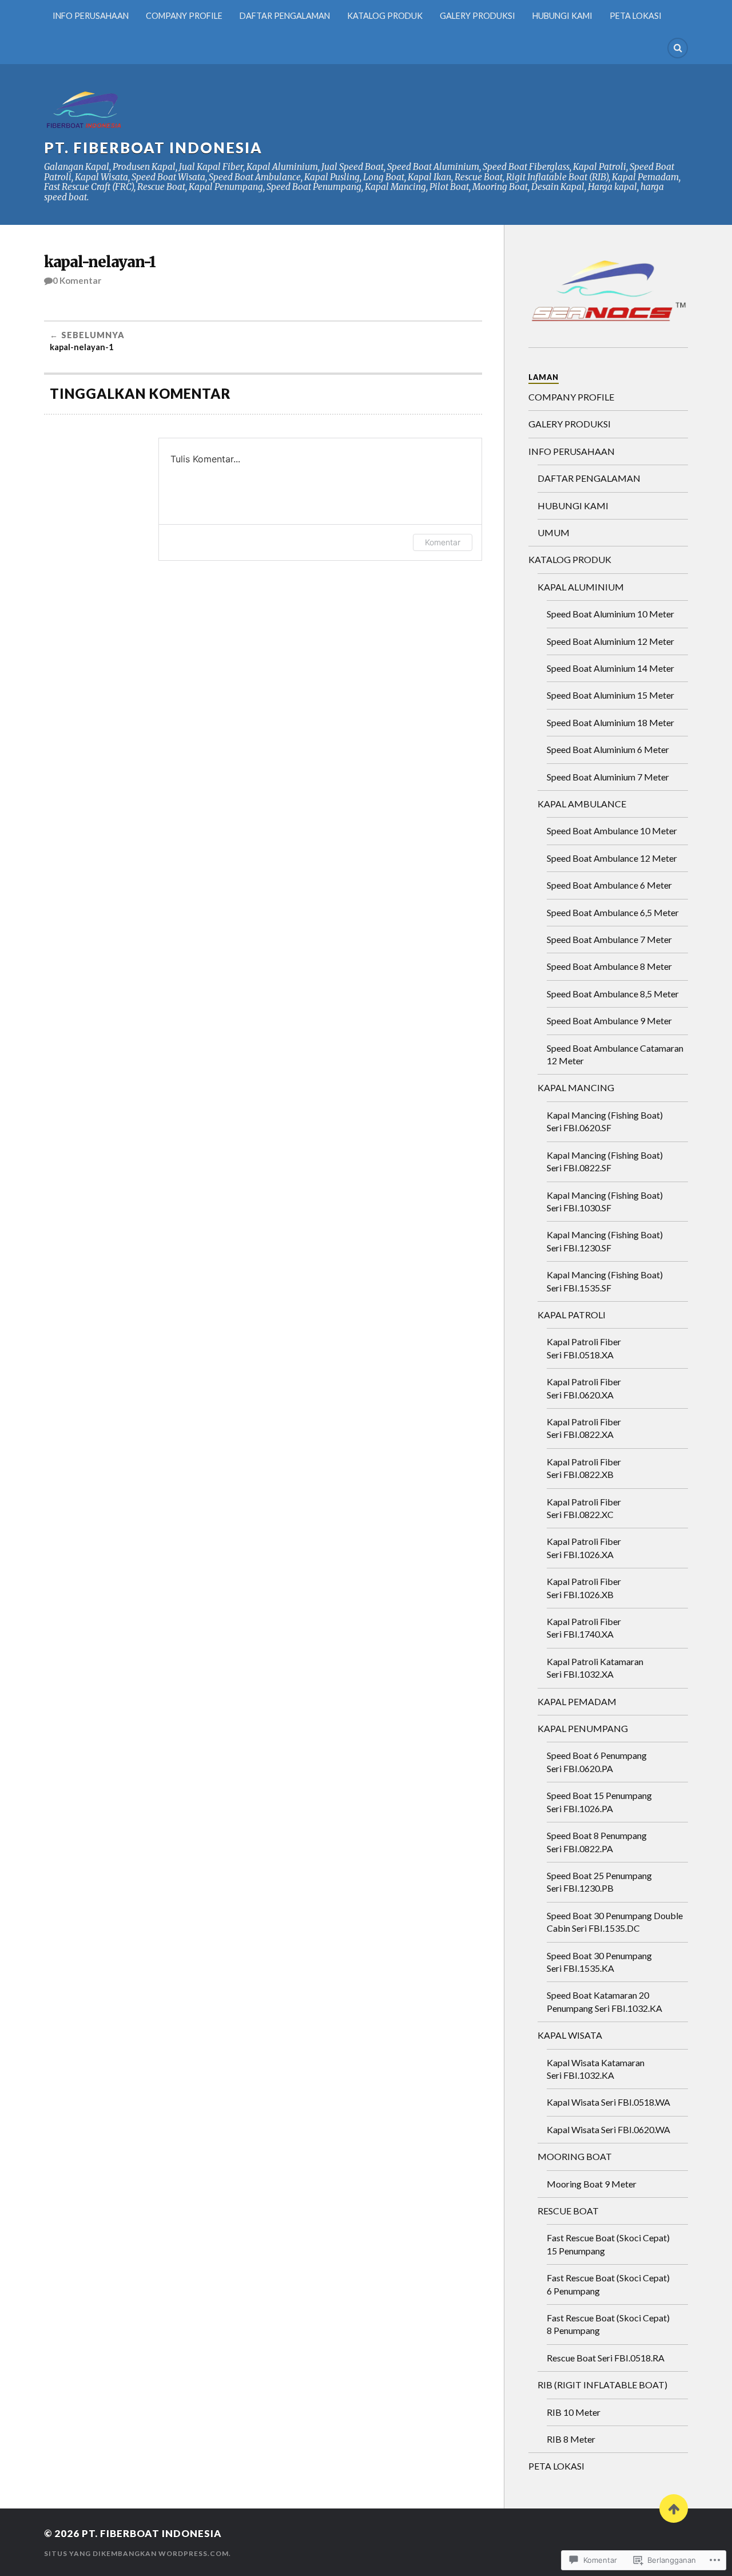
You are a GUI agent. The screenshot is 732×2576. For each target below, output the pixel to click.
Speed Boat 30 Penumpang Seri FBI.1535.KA (599, 1962)
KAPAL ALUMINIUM (581, 587)
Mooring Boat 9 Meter (592, 2184)
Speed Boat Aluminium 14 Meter (610, 668)
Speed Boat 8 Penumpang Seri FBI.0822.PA (597, 1842)
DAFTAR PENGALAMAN (285, 16)
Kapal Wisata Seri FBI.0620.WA (608, 2129)
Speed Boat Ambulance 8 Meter (609, 966)
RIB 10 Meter (574, 2412)
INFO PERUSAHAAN (91, 16)
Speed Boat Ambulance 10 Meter (612, 831)
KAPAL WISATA (570, 2035)
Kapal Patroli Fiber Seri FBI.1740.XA (584, 1628)
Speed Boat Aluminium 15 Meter (610, 695)
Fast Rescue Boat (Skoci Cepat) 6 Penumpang (608, 2284)
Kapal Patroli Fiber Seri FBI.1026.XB (584, 1588)
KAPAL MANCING (576, 1087)
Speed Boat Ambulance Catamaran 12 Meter (615, 1054)
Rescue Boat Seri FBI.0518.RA (606, 2358)
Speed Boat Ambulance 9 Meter (609, 1021)
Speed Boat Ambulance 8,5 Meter (613, 994)
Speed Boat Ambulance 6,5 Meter (613, 912)
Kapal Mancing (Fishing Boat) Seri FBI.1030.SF (605, 1201)
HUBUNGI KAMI (562, 16)
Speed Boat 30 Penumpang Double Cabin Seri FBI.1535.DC (615, 1922)
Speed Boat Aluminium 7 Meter (608, 777)
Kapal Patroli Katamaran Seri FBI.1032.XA (595, 1668)
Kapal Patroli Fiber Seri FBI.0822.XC (584, 1508)
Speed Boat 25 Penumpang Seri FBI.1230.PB (599, 1882)
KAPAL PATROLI (572, 1315)
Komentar (443, 542)
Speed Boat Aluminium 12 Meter (610, 641)
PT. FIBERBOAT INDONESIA (153, 148)
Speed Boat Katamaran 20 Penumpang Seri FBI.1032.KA (604, 2001)
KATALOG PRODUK (385, 16)
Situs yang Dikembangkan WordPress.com (136, 2553)
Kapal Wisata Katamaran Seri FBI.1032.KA (596, 2069)
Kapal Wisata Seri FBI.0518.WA (608, 2102)
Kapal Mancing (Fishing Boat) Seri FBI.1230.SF (605, 1241)
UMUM (554, 532)
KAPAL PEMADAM (577, 1701)
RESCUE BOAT (568, 2211)
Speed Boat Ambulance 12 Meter (612, 858)
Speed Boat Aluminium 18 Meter (610, 722)
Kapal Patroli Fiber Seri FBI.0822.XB (584, 1468)
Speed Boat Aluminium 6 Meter (608, 749)
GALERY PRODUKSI (478, 16)
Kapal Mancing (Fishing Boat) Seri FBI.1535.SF (605, 1281)
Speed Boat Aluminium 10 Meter (610, 614)
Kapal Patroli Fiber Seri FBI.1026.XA (584, 1547)
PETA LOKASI (636, 16)
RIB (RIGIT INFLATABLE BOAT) (602, 2385)
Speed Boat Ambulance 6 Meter (609, 885)
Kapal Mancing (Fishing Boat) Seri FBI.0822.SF (605, 1161)
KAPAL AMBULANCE (582, 804)
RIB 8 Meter (571, 2439)
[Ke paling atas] (674, 2508)
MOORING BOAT (575, 2156)
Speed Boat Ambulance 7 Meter (609, 939)
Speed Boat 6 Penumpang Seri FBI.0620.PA (597, 1761)
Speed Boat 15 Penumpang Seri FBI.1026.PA (599, 1802)
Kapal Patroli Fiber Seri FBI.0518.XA (584, 1348)
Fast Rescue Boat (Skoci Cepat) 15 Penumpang (608, 2244)
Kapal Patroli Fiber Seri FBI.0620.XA (584, 1388)
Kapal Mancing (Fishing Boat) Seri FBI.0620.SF (605, 1121)
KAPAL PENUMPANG (583, 1728)
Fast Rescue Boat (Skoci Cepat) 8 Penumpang (608, 2324)
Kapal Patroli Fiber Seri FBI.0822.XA (584, 1428)
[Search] (678, 48)
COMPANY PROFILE (184, 16)
